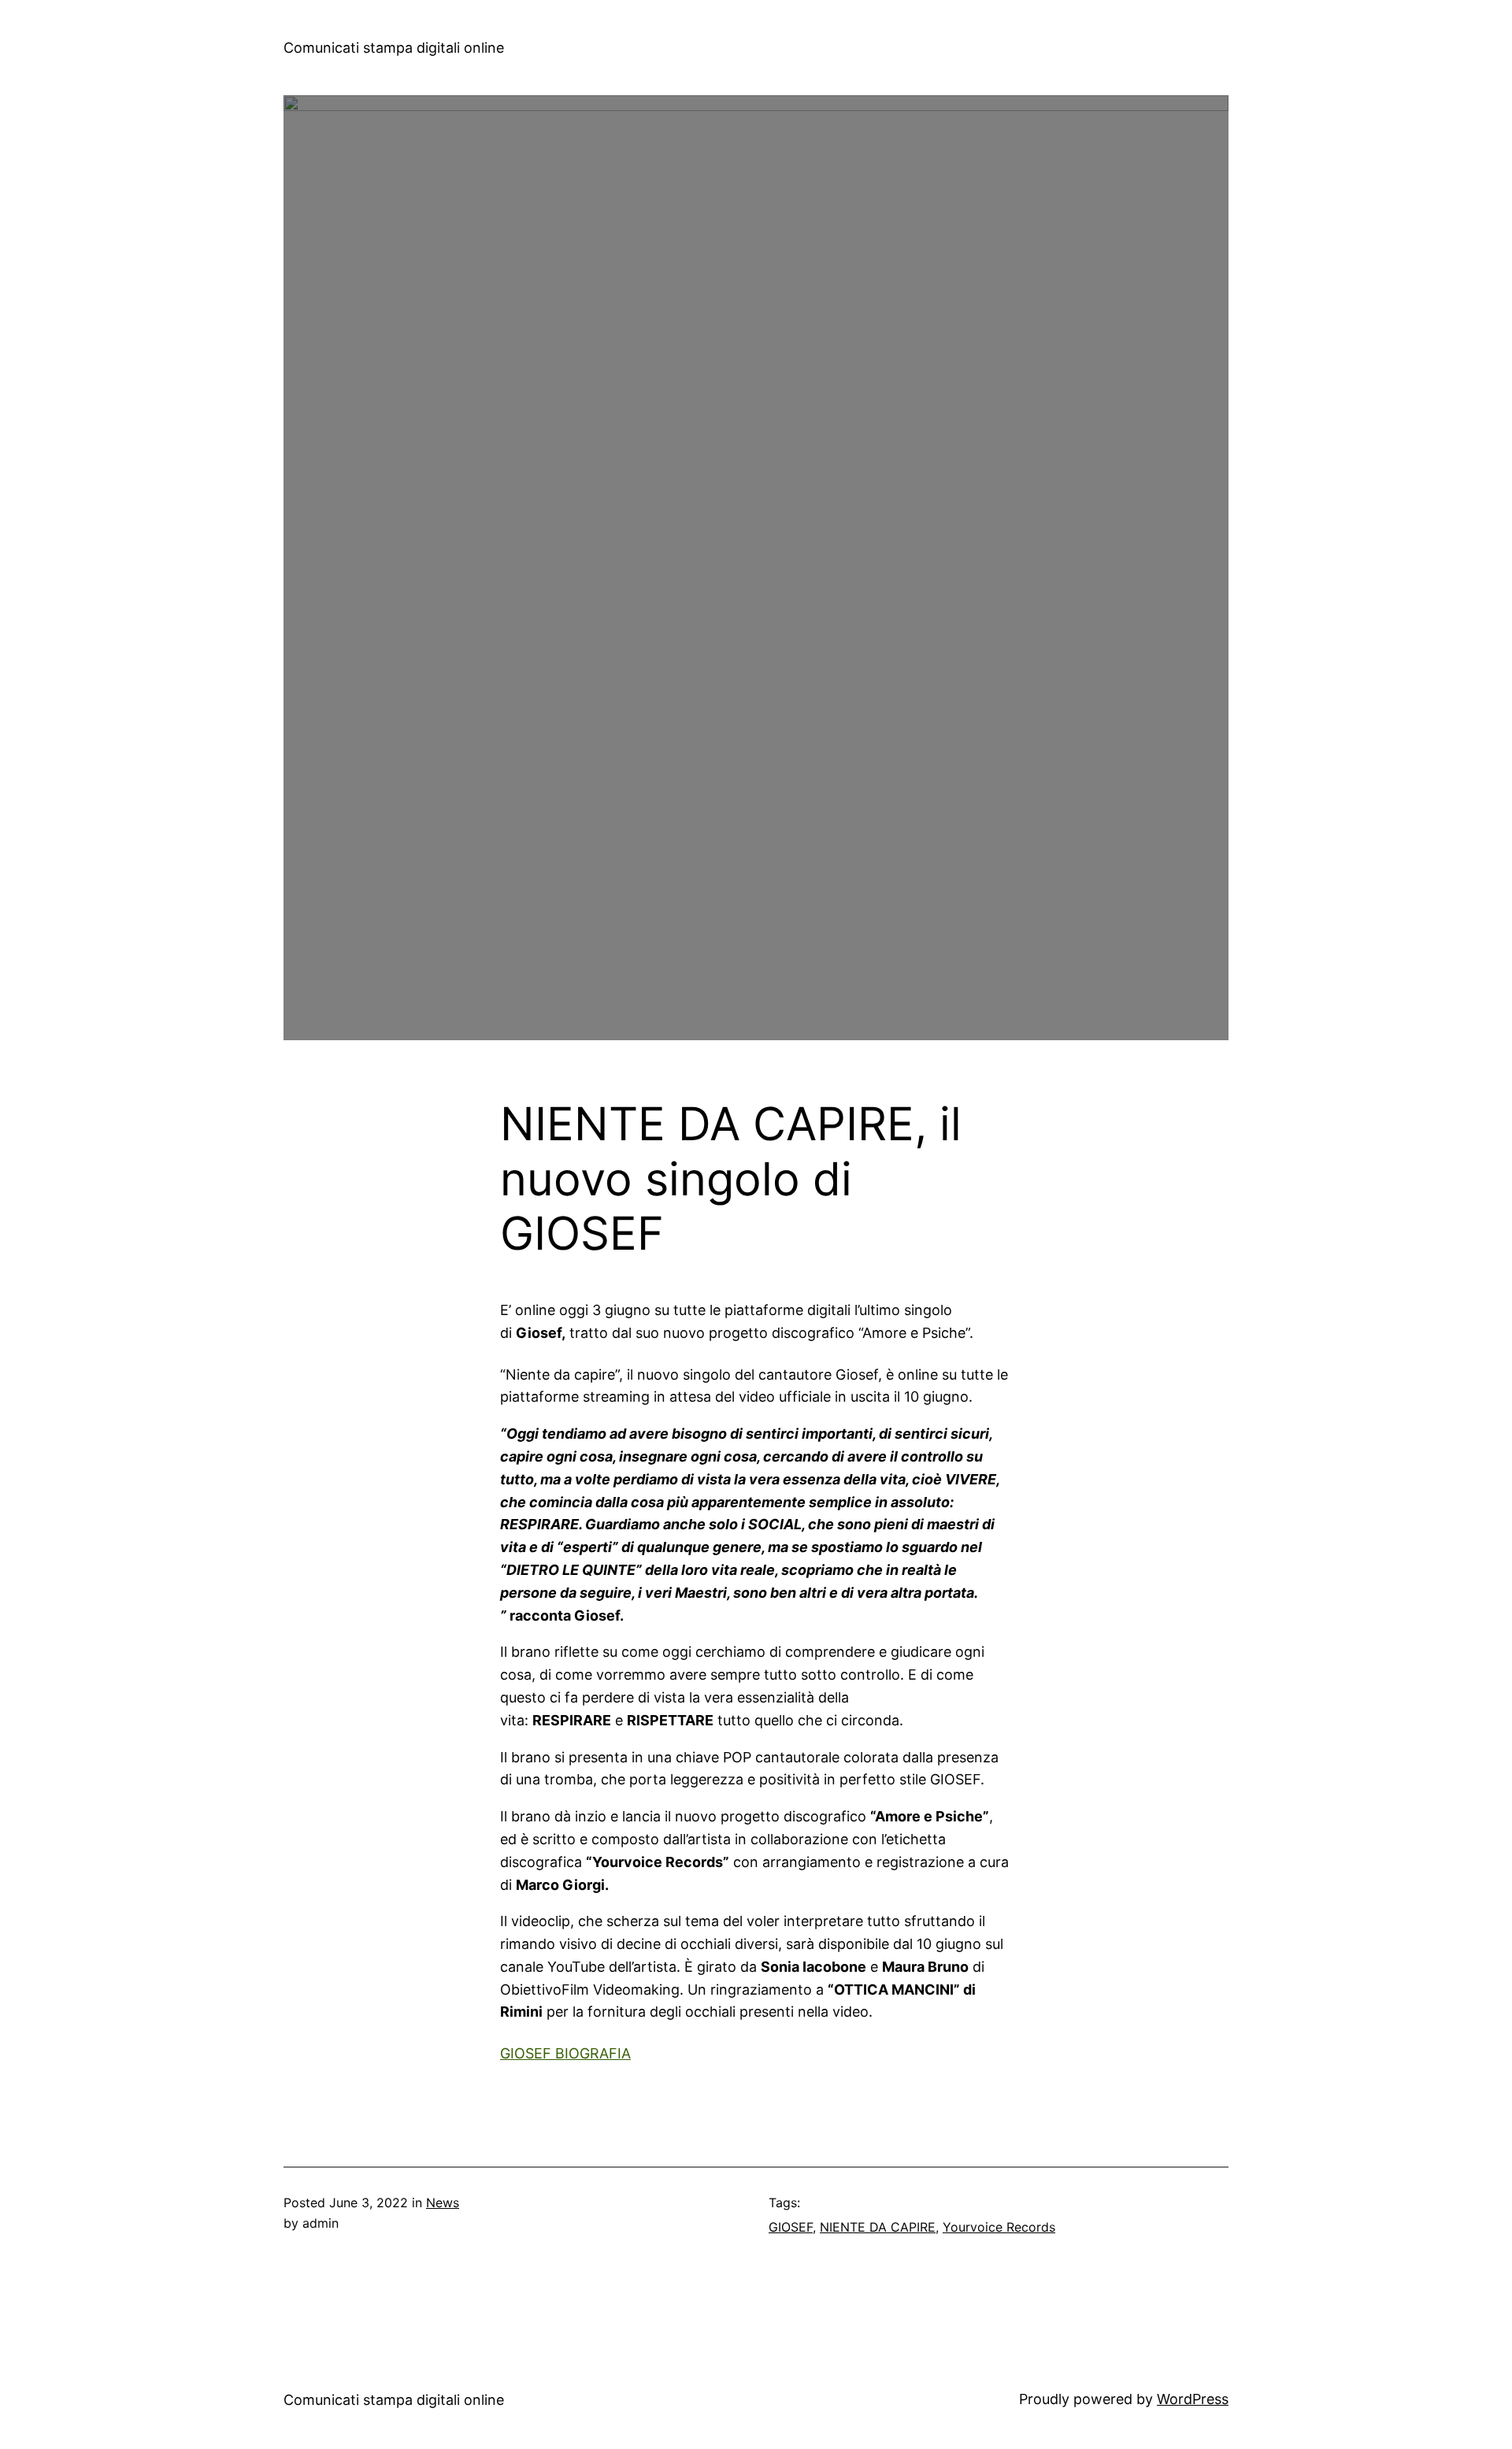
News (443, 2203)
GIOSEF (791, 2227)
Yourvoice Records (999, 2227)
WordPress (1193, 2399)
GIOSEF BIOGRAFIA (565, 2053)
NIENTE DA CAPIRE (878, 2227)
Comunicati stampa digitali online (394, 48)
